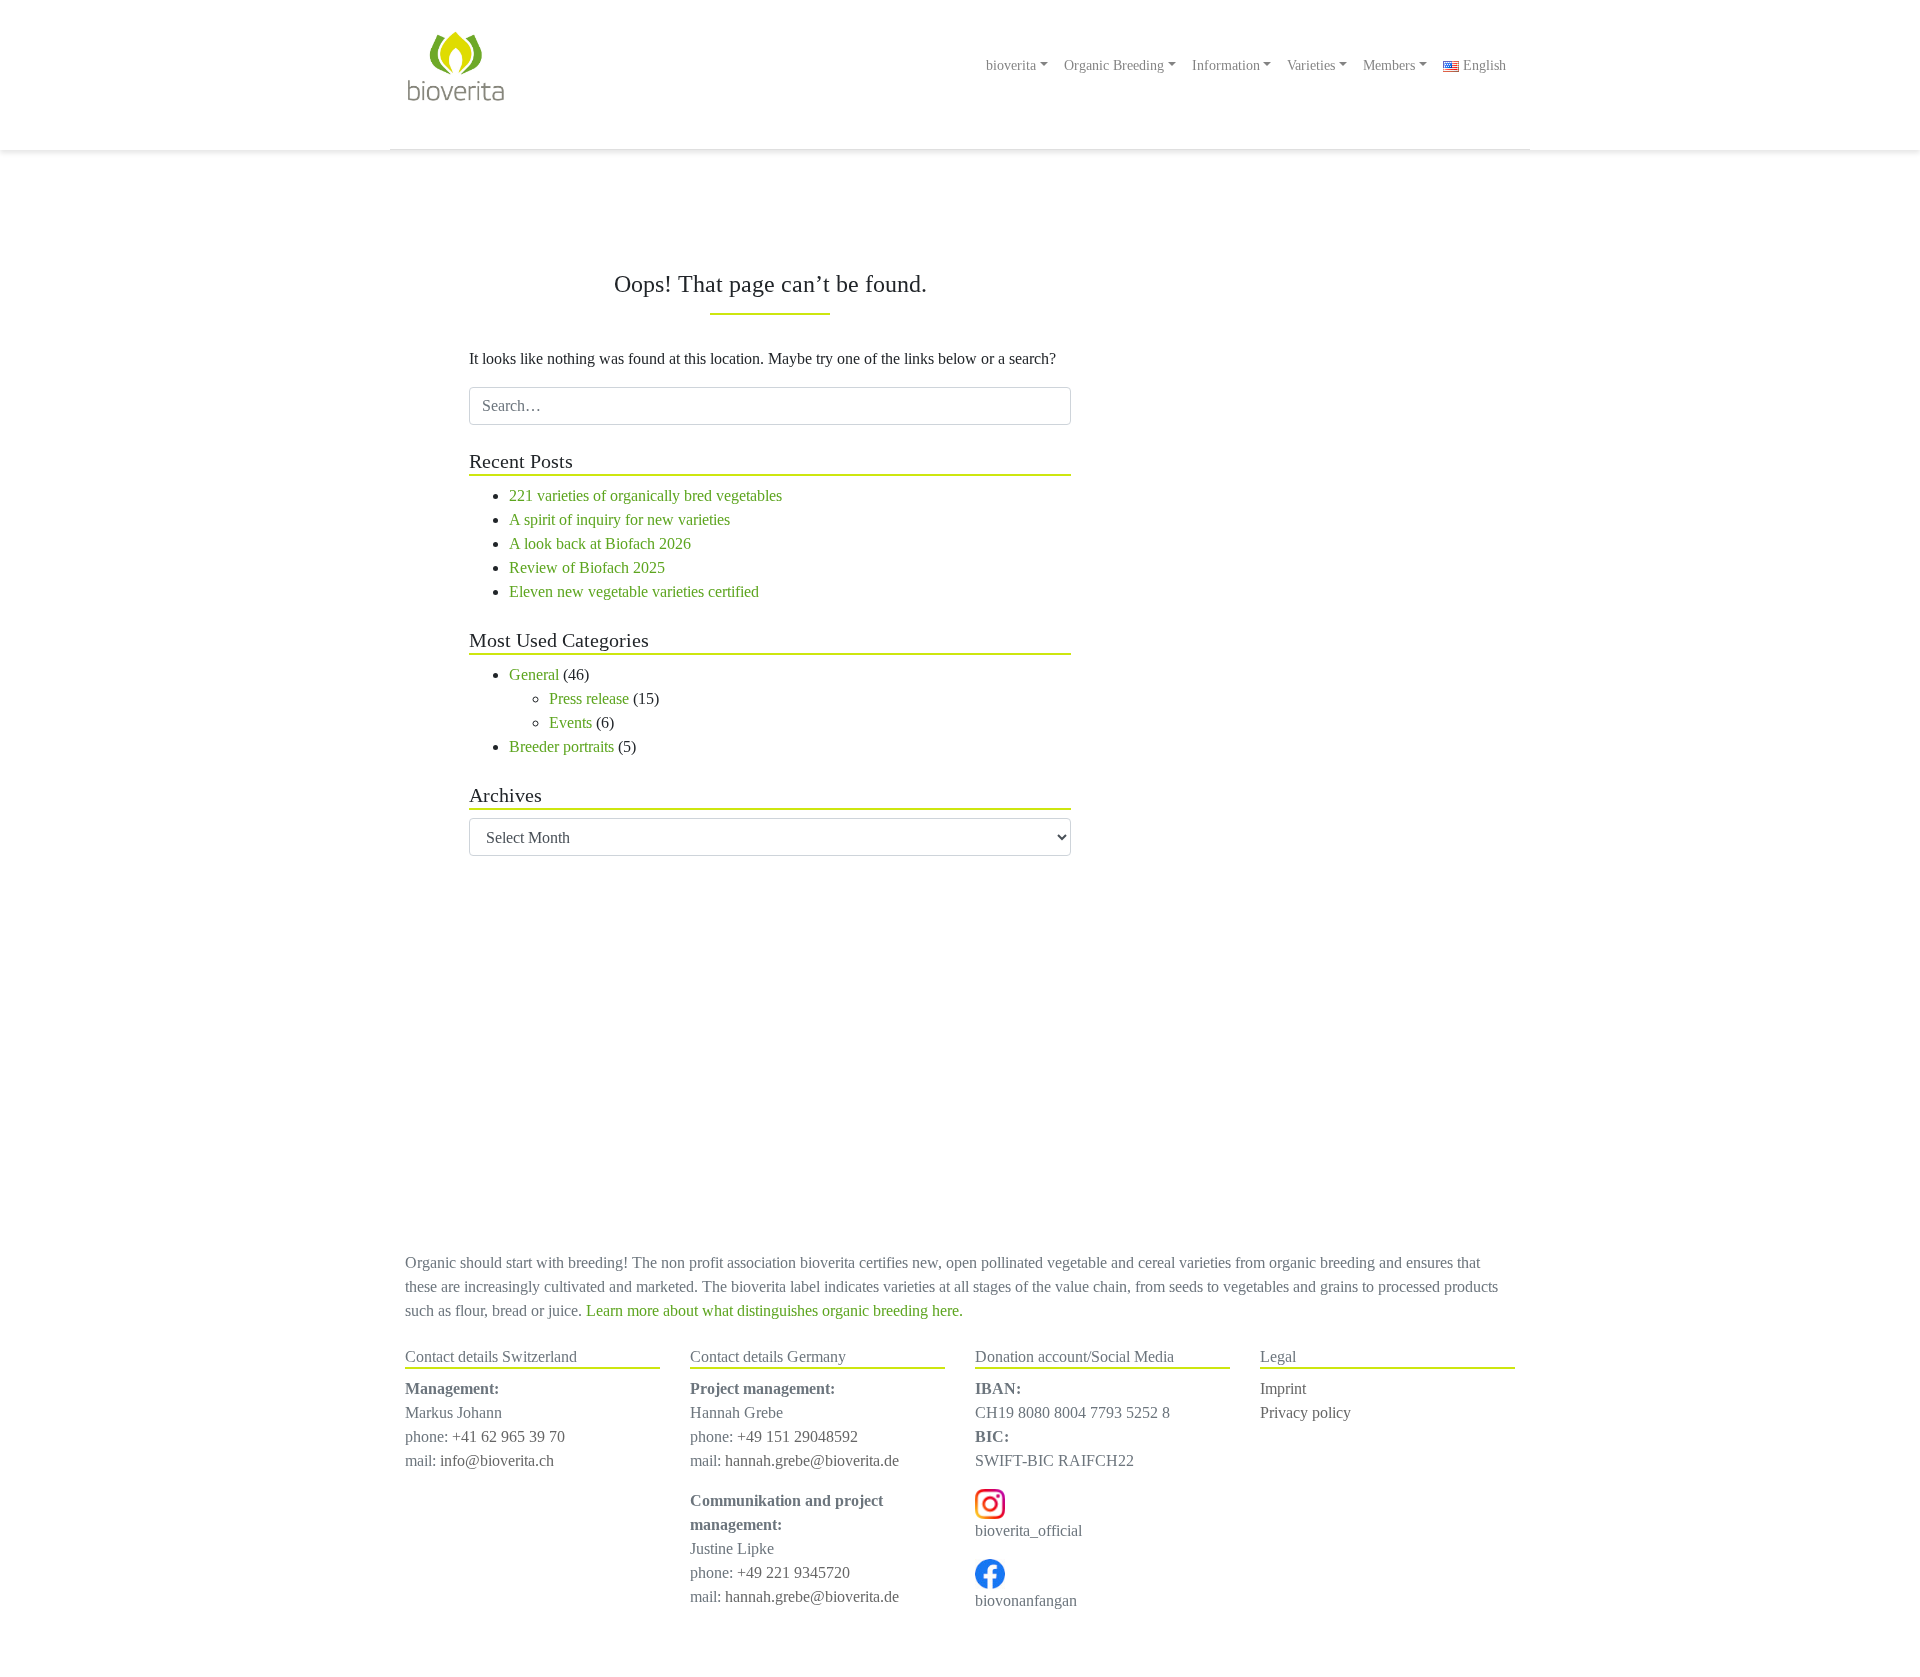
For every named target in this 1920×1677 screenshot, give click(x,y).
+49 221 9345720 (793, 1572)
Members (1389, 65)
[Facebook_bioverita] (990, 1572)
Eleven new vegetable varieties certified (634, 591)
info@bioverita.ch (497, 1460)
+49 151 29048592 (797, 1436)
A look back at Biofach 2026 (600, 543)
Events (570, 722)
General (534, 674)
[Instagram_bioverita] (990, 1502)
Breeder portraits (561, 746)
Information (1226, 65)
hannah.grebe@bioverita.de (812, 1460)
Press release (589, 698)
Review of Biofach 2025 (587, 567)
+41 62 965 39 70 (508, 1436)
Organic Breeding (1114, 65)
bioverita (1011, 65)
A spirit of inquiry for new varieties (619, 519)
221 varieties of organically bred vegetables (645, 495)
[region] (1340, 688)
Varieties (1311, 65)
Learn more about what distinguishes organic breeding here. (774, 1310)
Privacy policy (1305, 1412)
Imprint (1283, 1388)
